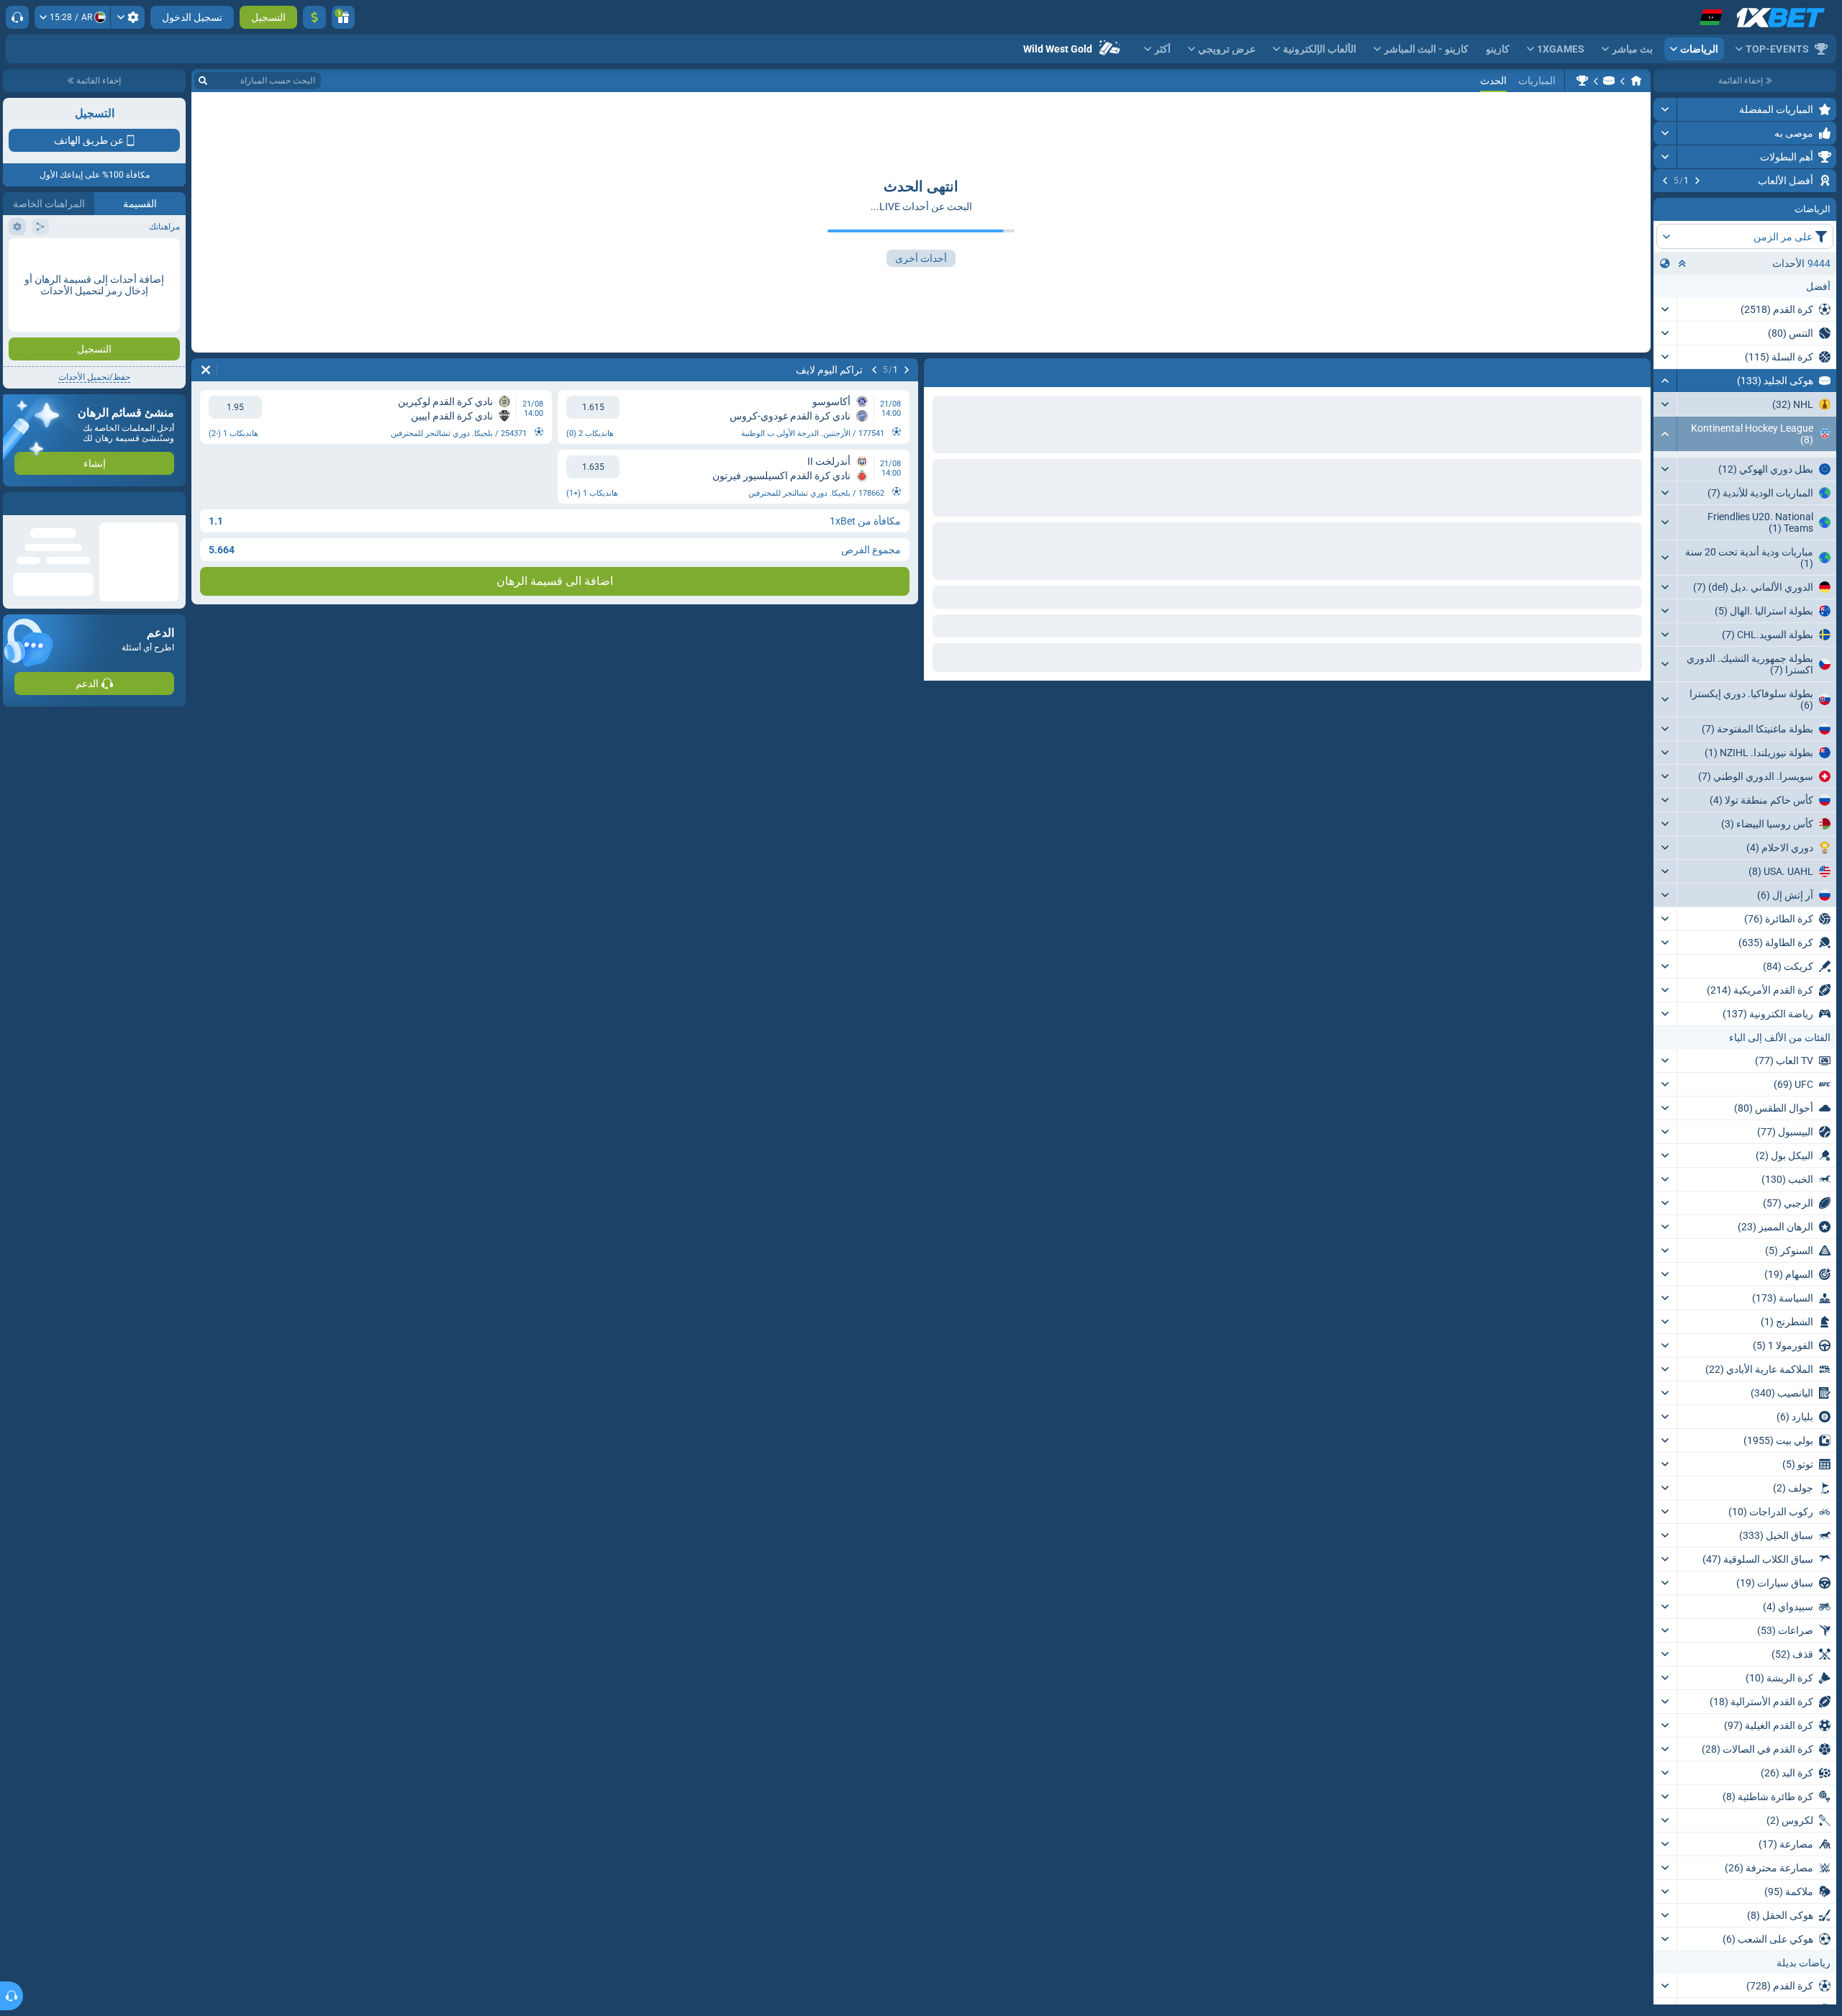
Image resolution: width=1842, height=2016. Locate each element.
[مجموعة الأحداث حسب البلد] (1665, 350)
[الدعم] (17, 17)
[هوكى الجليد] (1609, 81)
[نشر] (1665, 109)
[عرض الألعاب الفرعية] (1665, 591)
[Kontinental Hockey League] (1582, 81)
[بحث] (203, 81)
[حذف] (206, 370)
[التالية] (1665, 181)
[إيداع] (314, 17)
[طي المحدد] (1682, 350)
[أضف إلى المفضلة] (1666, 204)
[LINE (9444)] (1636, 81)
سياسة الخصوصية (42, 314)
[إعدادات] (128, 17)
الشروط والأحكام (146, 314)
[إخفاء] (1665, 468)
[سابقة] (1697, 181)
